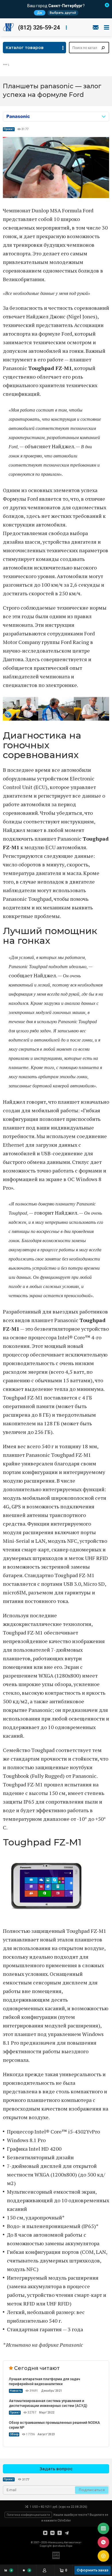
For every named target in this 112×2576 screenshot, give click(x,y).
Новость (16, 2391)
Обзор (14, 2434)
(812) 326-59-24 (39, 28)
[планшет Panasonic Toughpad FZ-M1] (56, 196)
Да (39, 13)
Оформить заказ (92, 2570)
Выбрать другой (63, 13)
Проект (9, 129)
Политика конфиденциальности (28, 2515)
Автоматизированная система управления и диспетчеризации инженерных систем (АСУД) (48, 2403)
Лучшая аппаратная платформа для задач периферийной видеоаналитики (45, 2382)
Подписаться (92, 2490)
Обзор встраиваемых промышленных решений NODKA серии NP (54, 2425)
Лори (69, 2546)
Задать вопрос (56, 2469)
